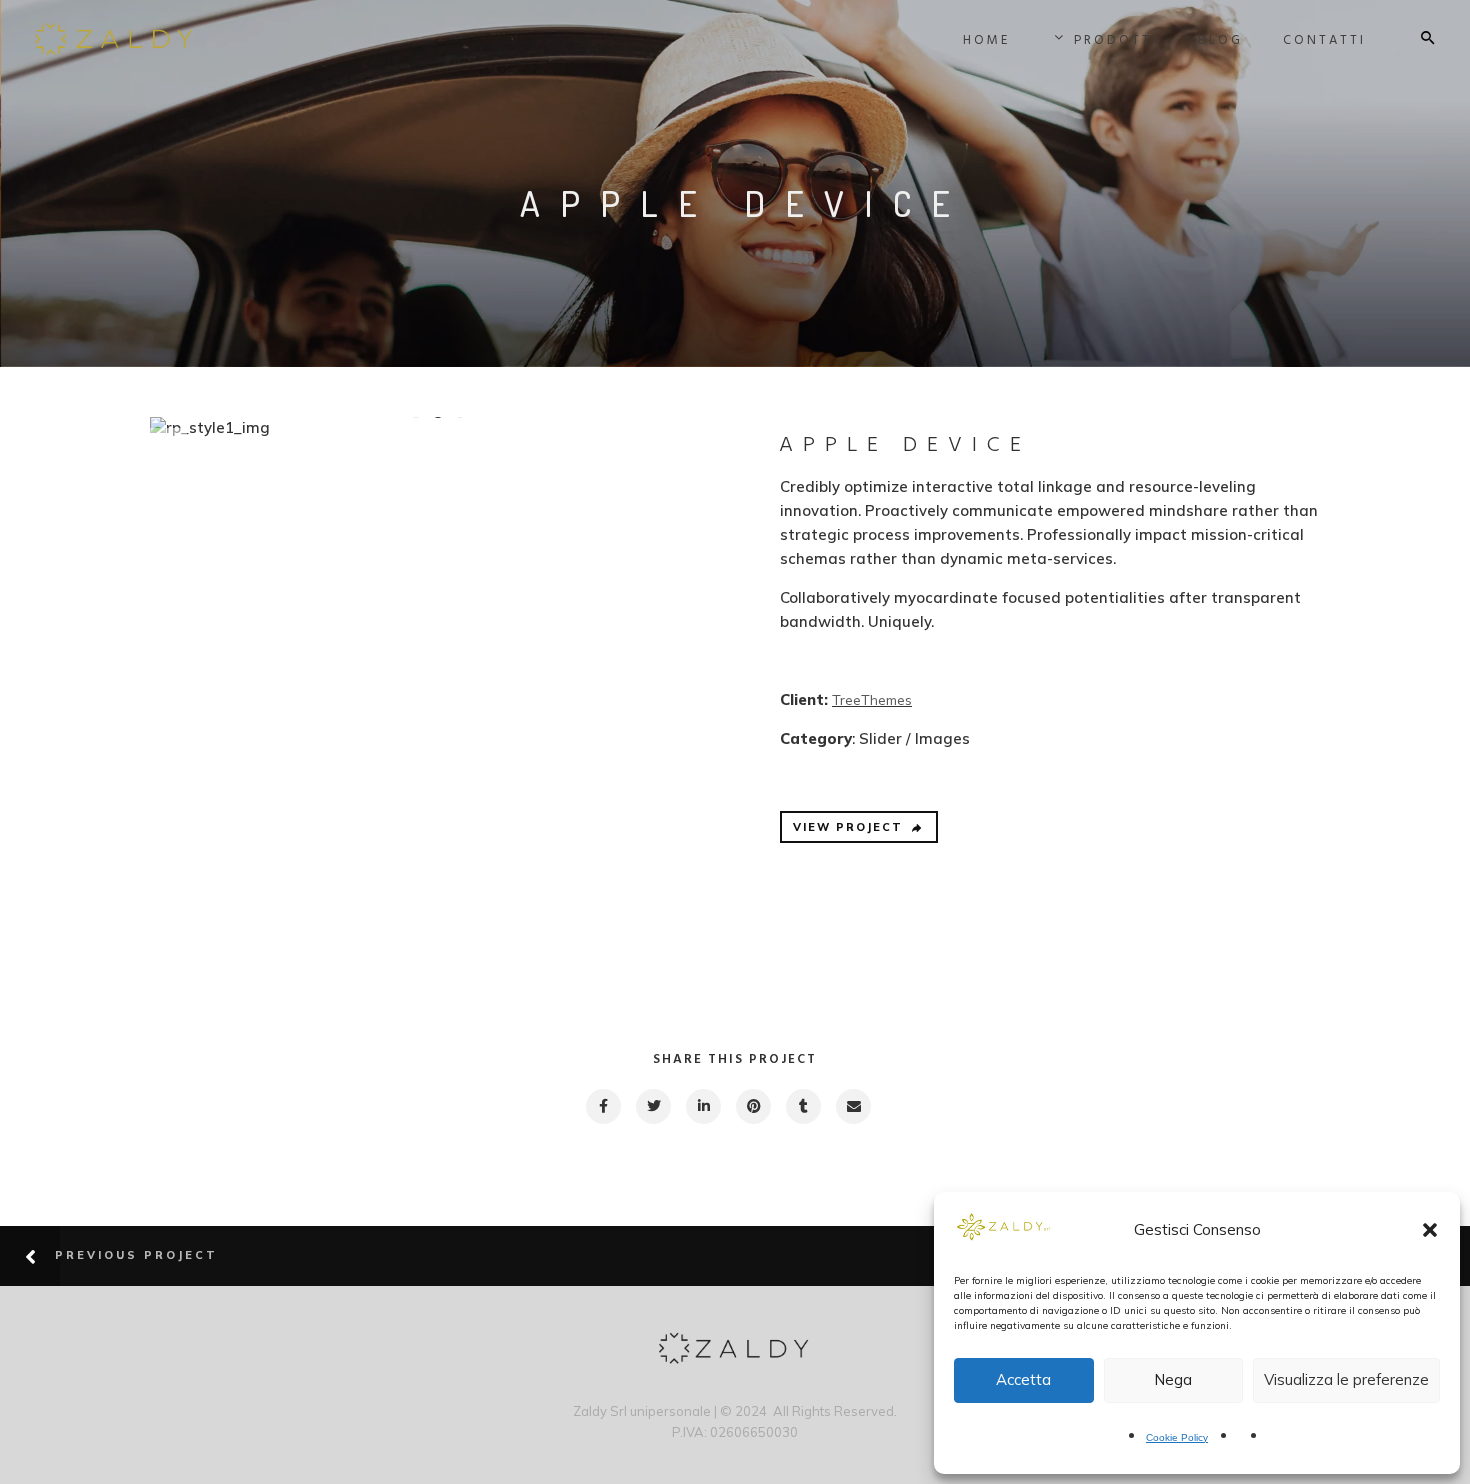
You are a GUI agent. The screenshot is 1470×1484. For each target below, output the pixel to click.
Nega (1173, 1379)
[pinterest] (752, 1106)
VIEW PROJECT (848, 827)
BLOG (1220, 40)
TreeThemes (872, 700)
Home (986, 40)
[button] (1430, 1230)
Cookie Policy (1177, 1437)
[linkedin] (702, 1106)
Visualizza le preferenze (1346, 1379)
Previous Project (136, 1255)
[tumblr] (802, 1106)
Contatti (1324, 40)
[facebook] (602, 1106)
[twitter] (652, 1106)
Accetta (1023, 1379)
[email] (852, 1106)
